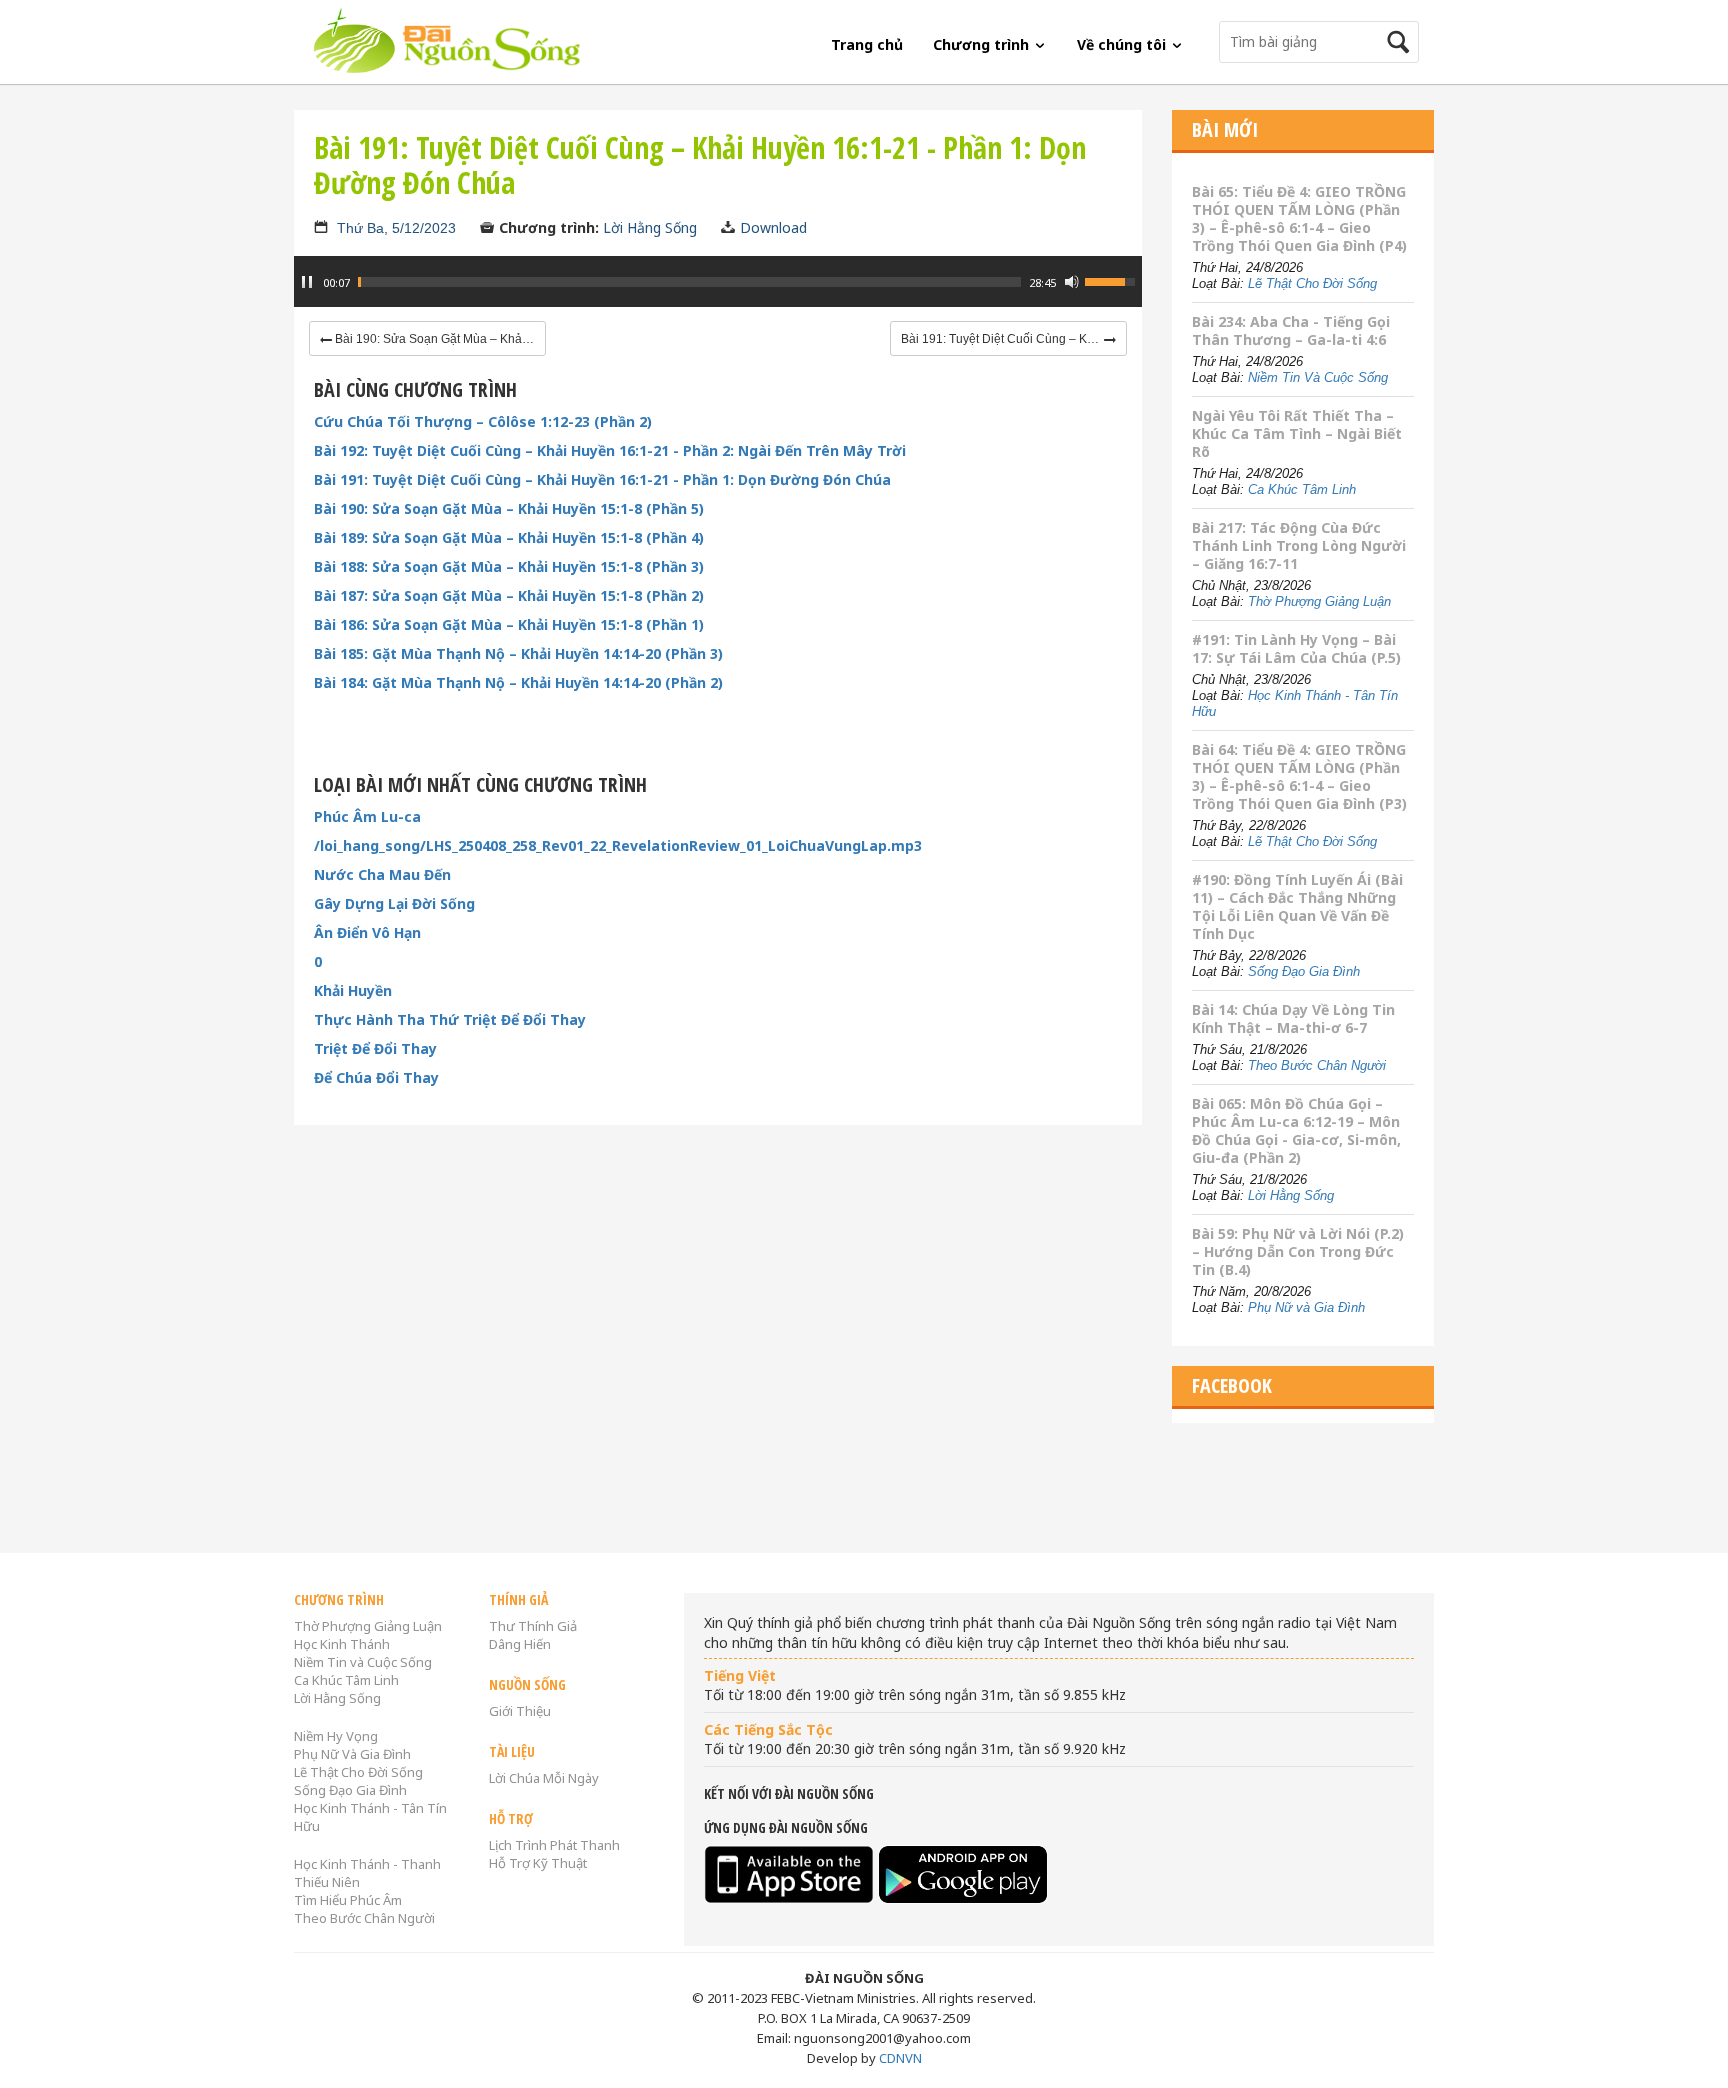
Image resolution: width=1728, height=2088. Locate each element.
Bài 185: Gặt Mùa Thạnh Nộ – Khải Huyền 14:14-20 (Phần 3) (518, 654)
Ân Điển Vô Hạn (367, 933)
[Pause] (307, 282)
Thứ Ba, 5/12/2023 (396, 228)
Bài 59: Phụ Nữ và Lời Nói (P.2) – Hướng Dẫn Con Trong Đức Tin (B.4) (1298, 1251)
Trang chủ (867, 44)
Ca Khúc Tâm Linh (1302, 489)
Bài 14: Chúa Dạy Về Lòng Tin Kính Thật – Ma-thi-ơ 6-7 (1293, 1018)
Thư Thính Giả (533, 1626)
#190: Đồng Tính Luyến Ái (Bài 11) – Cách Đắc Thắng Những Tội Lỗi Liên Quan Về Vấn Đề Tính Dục (1297, 906)
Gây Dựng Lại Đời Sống (394, 904)
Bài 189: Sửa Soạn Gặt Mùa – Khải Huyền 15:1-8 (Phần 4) (509, 538)
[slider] (689, 282)
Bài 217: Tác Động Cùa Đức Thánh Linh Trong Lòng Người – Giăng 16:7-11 (1299, 545)
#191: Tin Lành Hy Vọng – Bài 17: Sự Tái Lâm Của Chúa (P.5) (1296, 648)
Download (773, 227)
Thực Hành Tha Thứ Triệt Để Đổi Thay (450, 1020)
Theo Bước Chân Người (1317, 1065)
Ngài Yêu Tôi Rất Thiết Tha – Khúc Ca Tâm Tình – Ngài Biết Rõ (1297, 433)
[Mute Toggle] (1072, 282)
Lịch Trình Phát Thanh (554, 1845)
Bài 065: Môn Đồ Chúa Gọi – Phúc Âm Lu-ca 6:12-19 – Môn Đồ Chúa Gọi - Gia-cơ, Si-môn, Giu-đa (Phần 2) (1296, 1130)
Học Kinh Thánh (342, 1644)
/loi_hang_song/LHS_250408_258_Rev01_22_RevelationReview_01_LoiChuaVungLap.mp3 (618, 846)
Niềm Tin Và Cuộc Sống (1318, 377)
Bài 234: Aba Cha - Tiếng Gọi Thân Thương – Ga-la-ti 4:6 (1291, 330)
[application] (718, 292)
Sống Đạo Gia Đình (1304, 971)
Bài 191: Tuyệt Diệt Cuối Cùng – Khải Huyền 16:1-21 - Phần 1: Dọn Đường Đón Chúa (602, 480)
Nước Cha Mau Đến (382, 875)
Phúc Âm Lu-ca (367, 817)
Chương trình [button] (983, 44)
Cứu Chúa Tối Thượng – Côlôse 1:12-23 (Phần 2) (483, 422)
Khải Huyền (353, 991)
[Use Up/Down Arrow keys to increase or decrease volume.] (1113, 280)
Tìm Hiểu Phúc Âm (348, 1900)
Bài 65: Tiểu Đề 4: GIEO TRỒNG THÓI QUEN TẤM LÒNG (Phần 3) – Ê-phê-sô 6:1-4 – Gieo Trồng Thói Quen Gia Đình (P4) (1299, 218)
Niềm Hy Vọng (336, 1736)
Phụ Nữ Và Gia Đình (352, 1754)
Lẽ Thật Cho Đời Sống (1312, 283)
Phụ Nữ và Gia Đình (1306, 1307)
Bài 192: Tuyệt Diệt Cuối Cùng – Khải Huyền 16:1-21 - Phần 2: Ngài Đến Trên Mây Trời (610, 451)
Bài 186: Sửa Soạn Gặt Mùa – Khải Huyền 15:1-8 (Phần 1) (509, 625)
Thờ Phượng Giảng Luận (1319, 601)
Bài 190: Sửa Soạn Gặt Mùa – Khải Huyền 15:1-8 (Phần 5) (509, 509)
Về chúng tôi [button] (1123, 44)
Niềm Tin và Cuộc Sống (363, 1662)
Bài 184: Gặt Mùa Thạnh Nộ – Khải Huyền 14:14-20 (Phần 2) (518, 683)
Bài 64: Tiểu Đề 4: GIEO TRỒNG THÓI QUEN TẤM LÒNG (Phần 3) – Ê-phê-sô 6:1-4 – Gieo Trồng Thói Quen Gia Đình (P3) (1299, 776)
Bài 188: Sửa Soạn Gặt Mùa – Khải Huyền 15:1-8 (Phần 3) (509, 567)
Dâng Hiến (520, 1644)
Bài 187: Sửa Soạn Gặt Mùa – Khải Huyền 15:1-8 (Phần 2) (509, 596)
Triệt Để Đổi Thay (375, 1049)
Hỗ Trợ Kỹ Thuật (538, 1863)
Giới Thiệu (520, 1711)
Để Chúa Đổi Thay (376, 1078)
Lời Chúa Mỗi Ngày (544, 1778)
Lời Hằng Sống (650, 227)
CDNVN (900, 2058)
